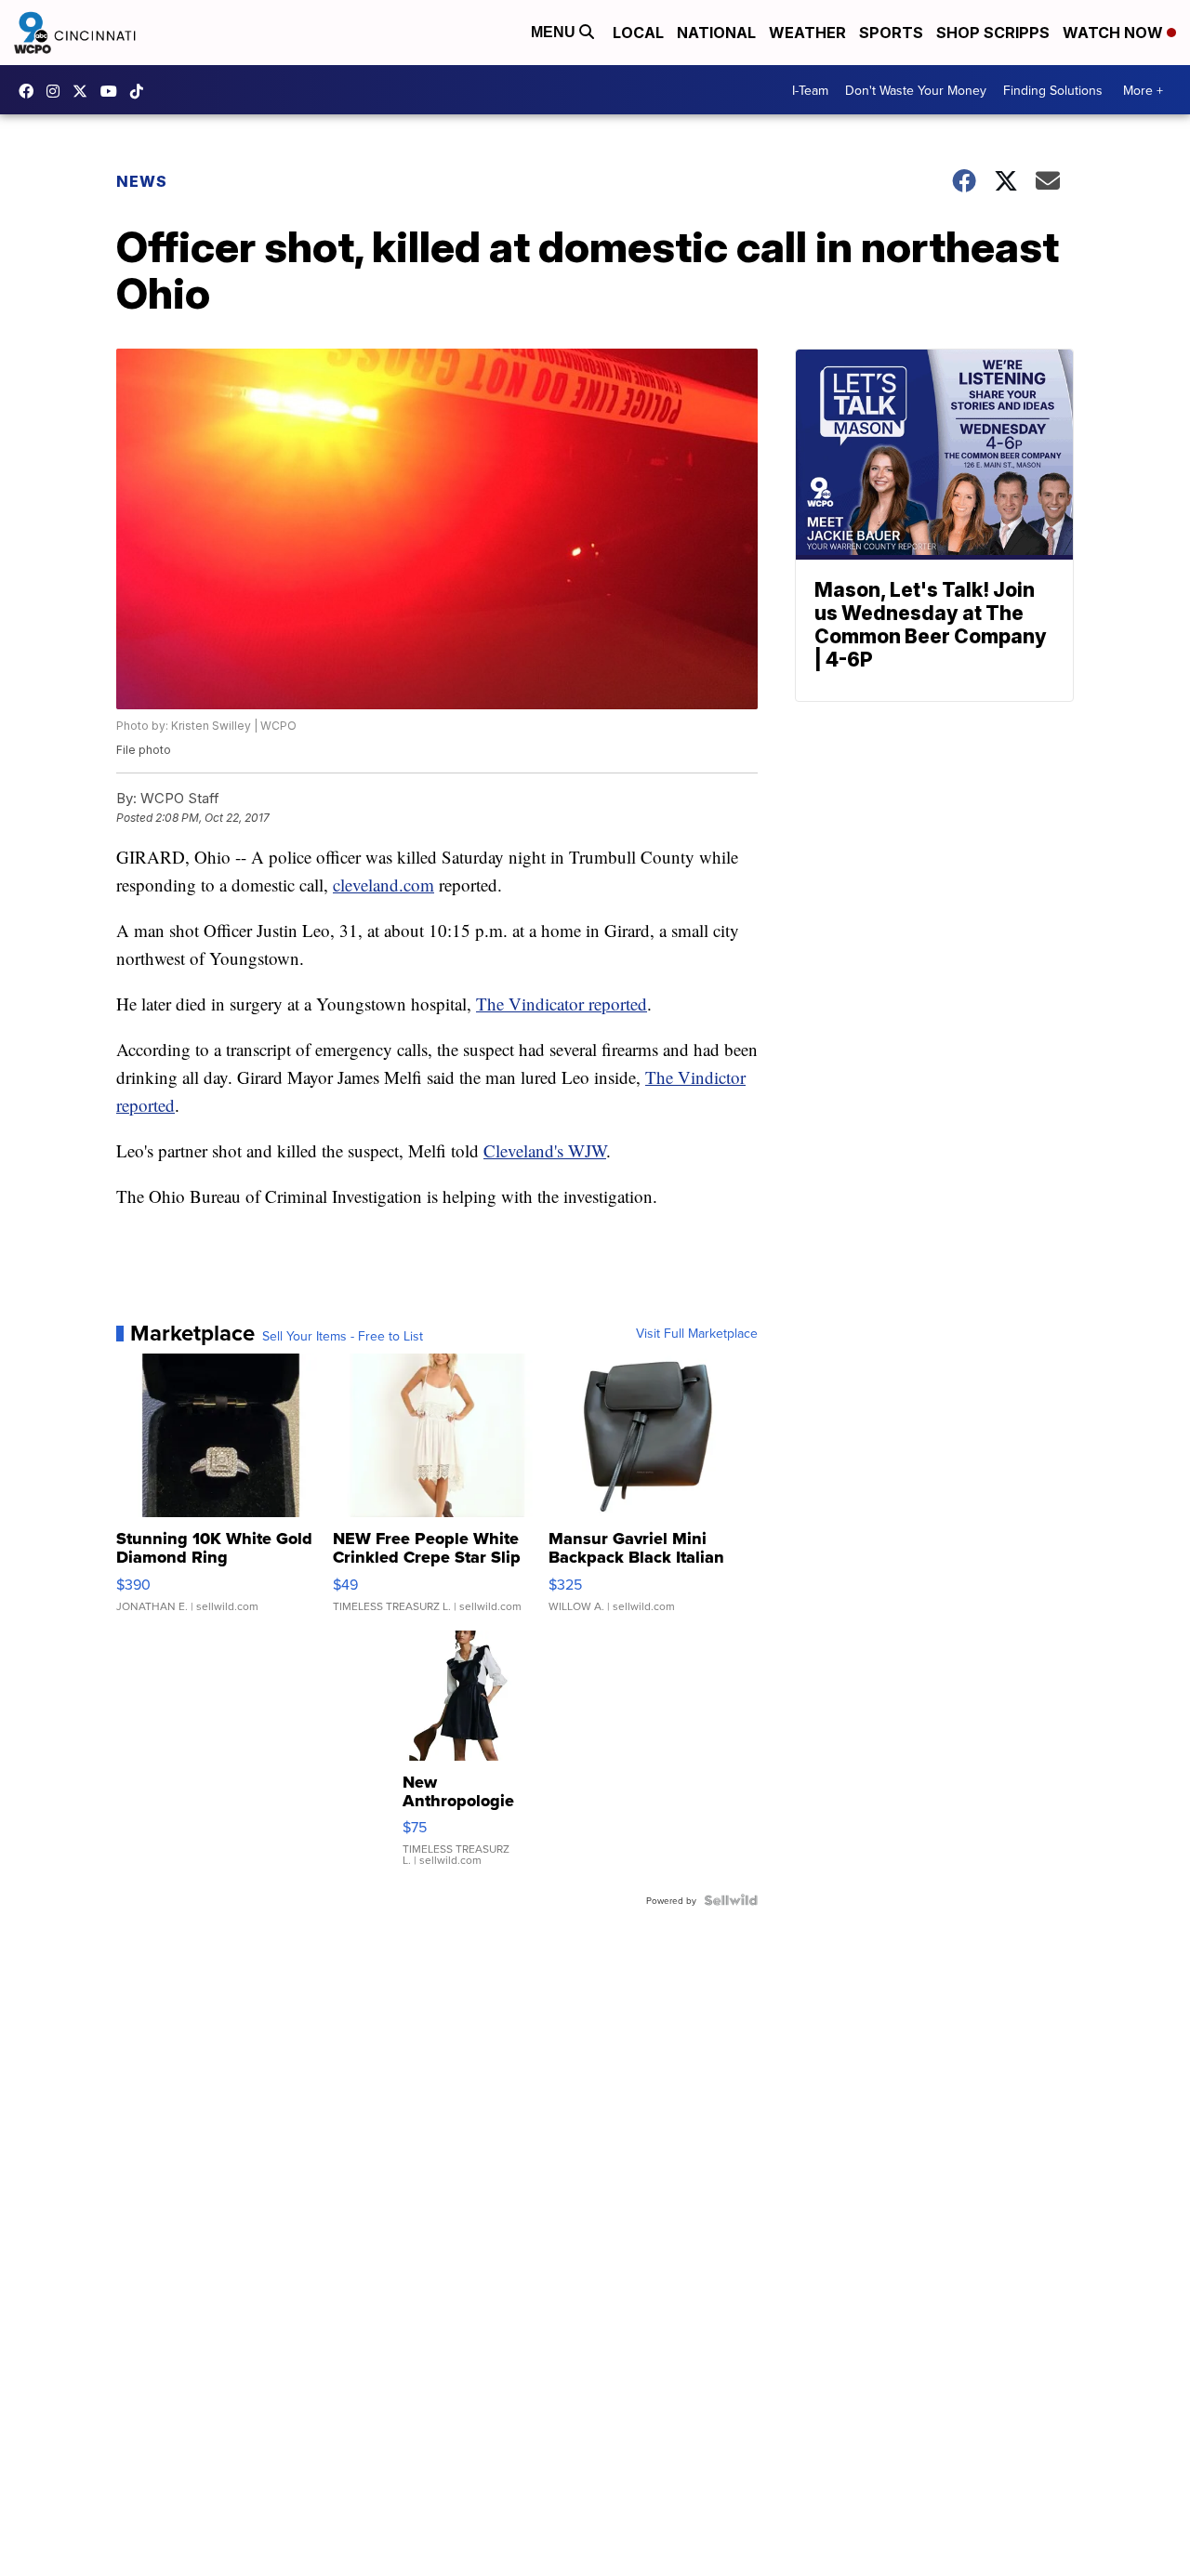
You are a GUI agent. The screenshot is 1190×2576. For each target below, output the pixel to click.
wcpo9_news (58, 91)
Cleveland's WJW (545, 1150)
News (142, 181)
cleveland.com (383, 885)
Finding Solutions (1053, 90)
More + (1143, 90)
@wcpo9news (141, 91)
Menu (555, 32)
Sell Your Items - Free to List (343, 1336)
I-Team (810, 90)
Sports (891, 33)
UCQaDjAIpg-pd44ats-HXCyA (113, 91)
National (716, 33)
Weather (807, 33)
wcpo (85, 91)
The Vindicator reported (562, 1004)
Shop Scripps (993, 33)
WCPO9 (31, 91)
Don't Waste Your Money (916, 90)
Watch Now (1115, 33)
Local (638, 33)
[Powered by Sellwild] (731, 1900)
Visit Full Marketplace (697, 1333)
